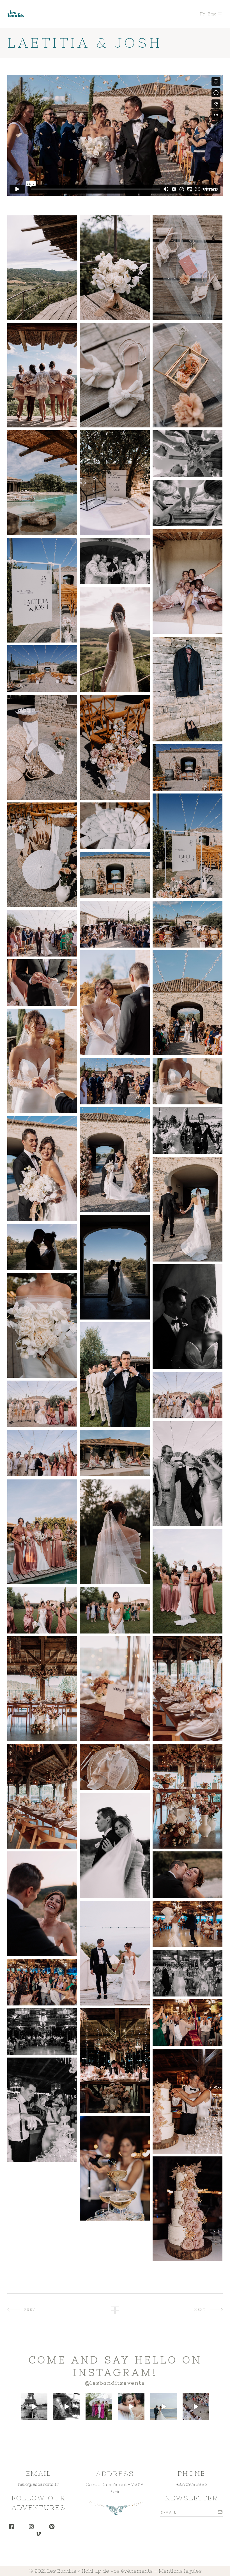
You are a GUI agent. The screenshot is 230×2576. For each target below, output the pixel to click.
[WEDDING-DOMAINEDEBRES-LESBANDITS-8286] (42, 2110)
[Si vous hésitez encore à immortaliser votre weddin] (34, 2406)
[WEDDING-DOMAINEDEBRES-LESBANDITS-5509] (115, 924)
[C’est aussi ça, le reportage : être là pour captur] (131, 2406)
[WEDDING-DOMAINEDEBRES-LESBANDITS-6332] (115, 1267)
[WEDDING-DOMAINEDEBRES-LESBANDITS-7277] (115, 1953)
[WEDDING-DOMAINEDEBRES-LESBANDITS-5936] (42, 1061)
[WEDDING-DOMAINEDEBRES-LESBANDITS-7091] (188, 1796)
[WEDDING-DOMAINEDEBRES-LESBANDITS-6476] (42, 1325)
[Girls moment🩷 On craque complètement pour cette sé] (99, 2406)
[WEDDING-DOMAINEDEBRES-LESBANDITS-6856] (115, 1610)
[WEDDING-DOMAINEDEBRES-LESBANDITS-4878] (42, 590)
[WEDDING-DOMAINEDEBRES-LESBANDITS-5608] (42, 933)
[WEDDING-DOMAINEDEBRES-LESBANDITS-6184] (42, 1169)
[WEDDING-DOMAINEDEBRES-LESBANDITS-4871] (42, 483)
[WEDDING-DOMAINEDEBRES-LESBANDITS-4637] (42, 268)
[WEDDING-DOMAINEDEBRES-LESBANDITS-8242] (188, 2101)
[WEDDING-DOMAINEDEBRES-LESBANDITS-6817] (188, 1581)
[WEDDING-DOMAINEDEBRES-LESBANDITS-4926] (42, 855)
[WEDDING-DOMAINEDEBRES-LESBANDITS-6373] (188, 1317)
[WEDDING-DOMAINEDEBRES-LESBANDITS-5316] (42, 375)
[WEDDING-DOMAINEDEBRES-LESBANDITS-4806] (188, 268)
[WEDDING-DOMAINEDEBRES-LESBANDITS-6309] (188, 1209)
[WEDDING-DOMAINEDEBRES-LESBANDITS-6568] (115, 1375)
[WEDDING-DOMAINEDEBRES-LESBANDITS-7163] (42, 1904)
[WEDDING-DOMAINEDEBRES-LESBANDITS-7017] (188, 1689)
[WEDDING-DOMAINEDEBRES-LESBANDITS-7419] (42, 1982)
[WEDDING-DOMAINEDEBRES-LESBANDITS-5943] (188, 1081)
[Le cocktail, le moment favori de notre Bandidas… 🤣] (196, 2406)
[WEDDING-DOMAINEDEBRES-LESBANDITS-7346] (188, 1973)
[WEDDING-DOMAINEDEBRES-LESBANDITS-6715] (42, 1453)
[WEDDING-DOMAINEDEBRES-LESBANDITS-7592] (188, 2023)
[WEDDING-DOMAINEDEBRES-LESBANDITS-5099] (115, 561)
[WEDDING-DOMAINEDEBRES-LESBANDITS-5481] (188, 924)
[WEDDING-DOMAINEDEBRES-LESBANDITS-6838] (42, 1610)
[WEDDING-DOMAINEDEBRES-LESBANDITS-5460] (115, 640)
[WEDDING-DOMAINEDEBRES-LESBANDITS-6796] (115, 1532)
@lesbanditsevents (115, 2383)
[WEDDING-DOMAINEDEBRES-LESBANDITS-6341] (42, 1247)
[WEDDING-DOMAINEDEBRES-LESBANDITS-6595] (188, 1395)
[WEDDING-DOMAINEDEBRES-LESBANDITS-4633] (115, 375)
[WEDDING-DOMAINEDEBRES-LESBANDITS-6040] (188, 1130)
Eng (212, 14)
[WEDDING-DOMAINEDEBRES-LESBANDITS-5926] (42, 983)
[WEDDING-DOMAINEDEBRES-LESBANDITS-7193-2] (188, 1875)
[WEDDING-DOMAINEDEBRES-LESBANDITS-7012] (42, 1689)
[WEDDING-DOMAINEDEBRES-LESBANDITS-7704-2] (42, 2032)
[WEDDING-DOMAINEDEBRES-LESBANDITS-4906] (42, 669)
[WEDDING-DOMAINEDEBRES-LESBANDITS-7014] (115, 1689)
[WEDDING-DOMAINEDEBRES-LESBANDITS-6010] (115, 1081)
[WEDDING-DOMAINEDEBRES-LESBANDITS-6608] (42, 1404)
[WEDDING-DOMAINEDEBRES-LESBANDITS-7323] (188, 1924)
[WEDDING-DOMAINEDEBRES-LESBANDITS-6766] (115, 1453)
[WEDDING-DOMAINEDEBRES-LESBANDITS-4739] (115, 268)
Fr (202, 14)
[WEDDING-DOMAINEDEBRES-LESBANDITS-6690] (188, 1474)
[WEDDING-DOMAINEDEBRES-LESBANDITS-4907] (42, 747)
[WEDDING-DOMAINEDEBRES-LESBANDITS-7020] (115, 1767)
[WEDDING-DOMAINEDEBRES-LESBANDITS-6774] (42, 1532)
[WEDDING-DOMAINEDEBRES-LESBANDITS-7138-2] (115, 1846)
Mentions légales (180, 2571)
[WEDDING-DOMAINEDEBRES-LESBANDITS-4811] (188, 375)
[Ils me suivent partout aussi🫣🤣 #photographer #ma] (66, 2406)
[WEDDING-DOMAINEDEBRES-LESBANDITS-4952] (115, 875)
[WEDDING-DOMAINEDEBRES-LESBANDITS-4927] (115, 826)
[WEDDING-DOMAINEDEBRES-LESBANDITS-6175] (115, 1160)
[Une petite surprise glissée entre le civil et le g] (163, 2406)
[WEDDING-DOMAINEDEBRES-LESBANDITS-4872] (115, 483)
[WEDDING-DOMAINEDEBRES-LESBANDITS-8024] (115, 2061)
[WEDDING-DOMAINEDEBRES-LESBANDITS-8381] (188, 2209)
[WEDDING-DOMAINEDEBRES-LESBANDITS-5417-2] (188, 503)
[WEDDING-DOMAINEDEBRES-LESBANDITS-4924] (188, 846)
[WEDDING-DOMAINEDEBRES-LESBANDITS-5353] (188, 453)
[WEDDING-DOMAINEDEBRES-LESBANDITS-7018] (42, 1796)
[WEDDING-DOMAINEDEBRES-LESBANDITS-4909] (115, 747)
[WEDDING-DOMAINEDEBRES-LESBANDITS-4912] (188, 767)
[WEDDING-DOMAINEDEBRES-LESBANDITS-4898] (188, 689)
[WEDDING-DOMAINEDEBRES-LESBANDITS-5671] (188, 1003)
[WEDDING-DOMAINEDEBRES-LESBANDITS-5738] (115, 1003)
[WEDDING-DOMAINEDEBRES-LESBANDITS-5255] (188, 581)
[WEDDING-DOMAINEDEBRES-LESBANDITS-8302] (115, 2168)
